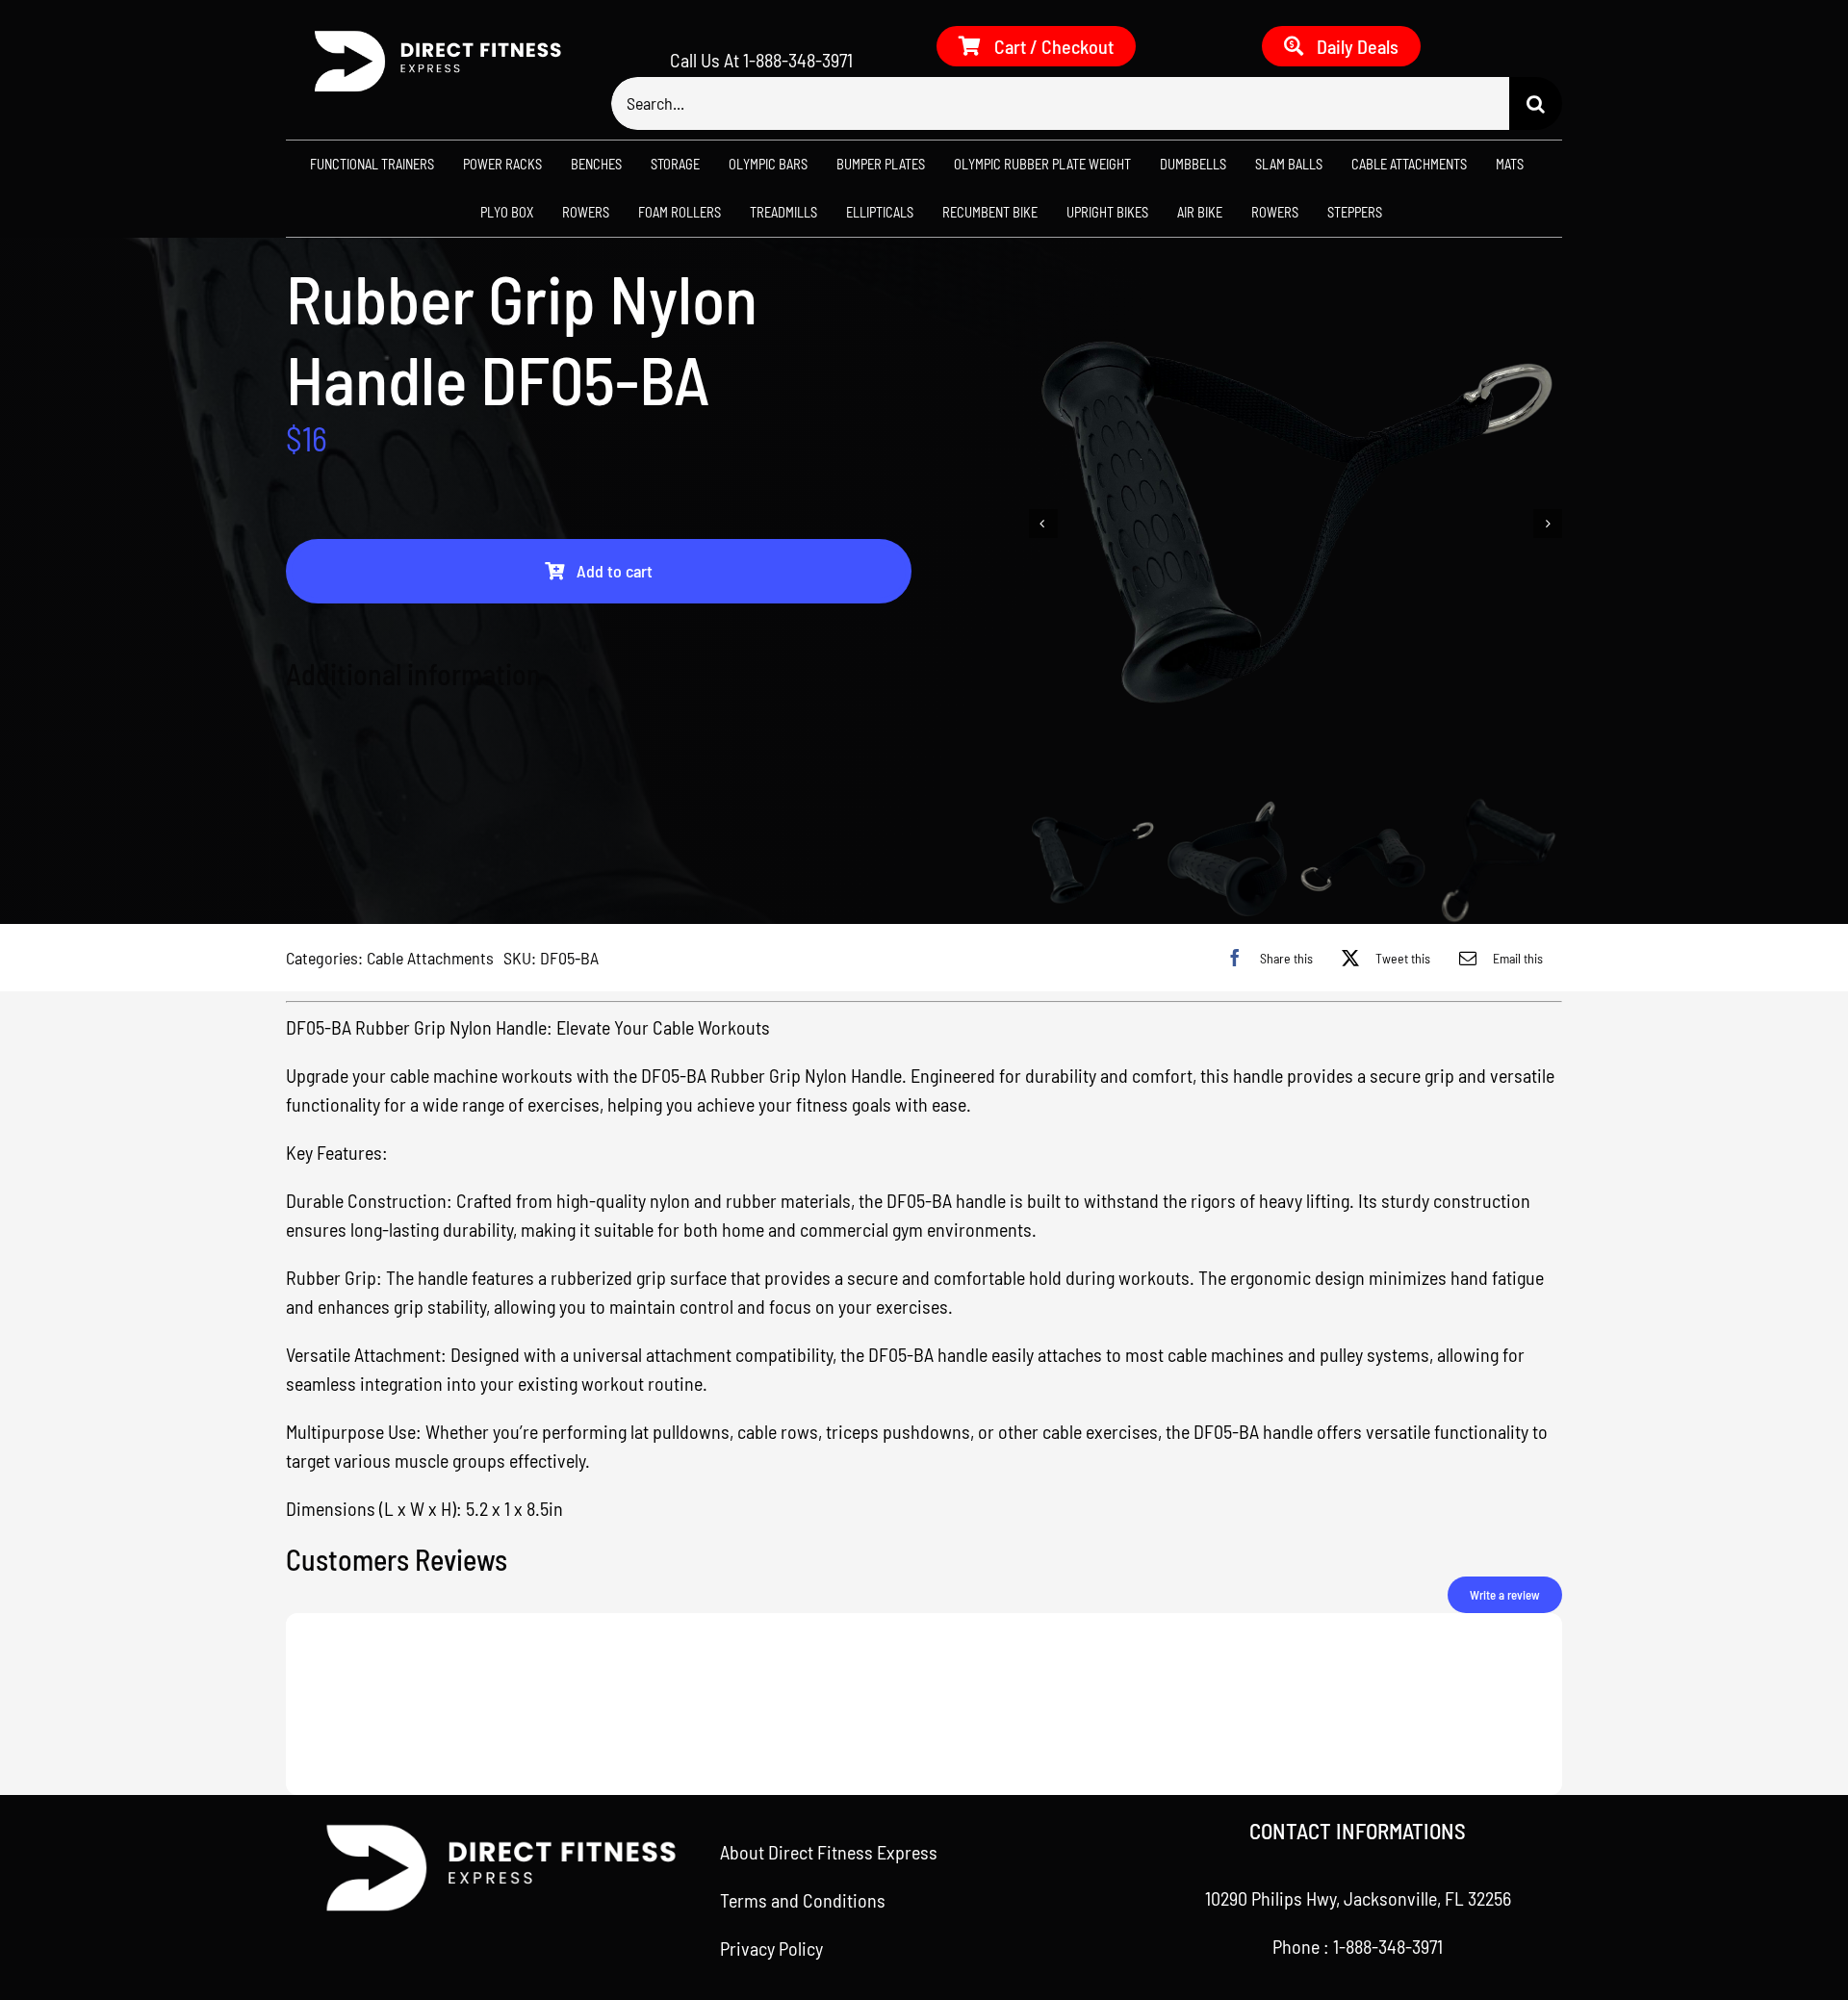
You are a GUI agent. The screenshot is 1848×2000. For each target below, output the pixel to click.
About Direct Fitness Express (829, 1852)
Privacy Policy (771, 1948)
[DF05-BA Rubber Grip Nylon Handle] (1296, 524)
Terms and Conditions (803, 1900)
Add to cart (615, 571)
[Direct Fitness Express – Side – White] (430, 36)
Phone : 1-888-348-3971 (1358, 1946)
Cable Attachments (430, 958)
